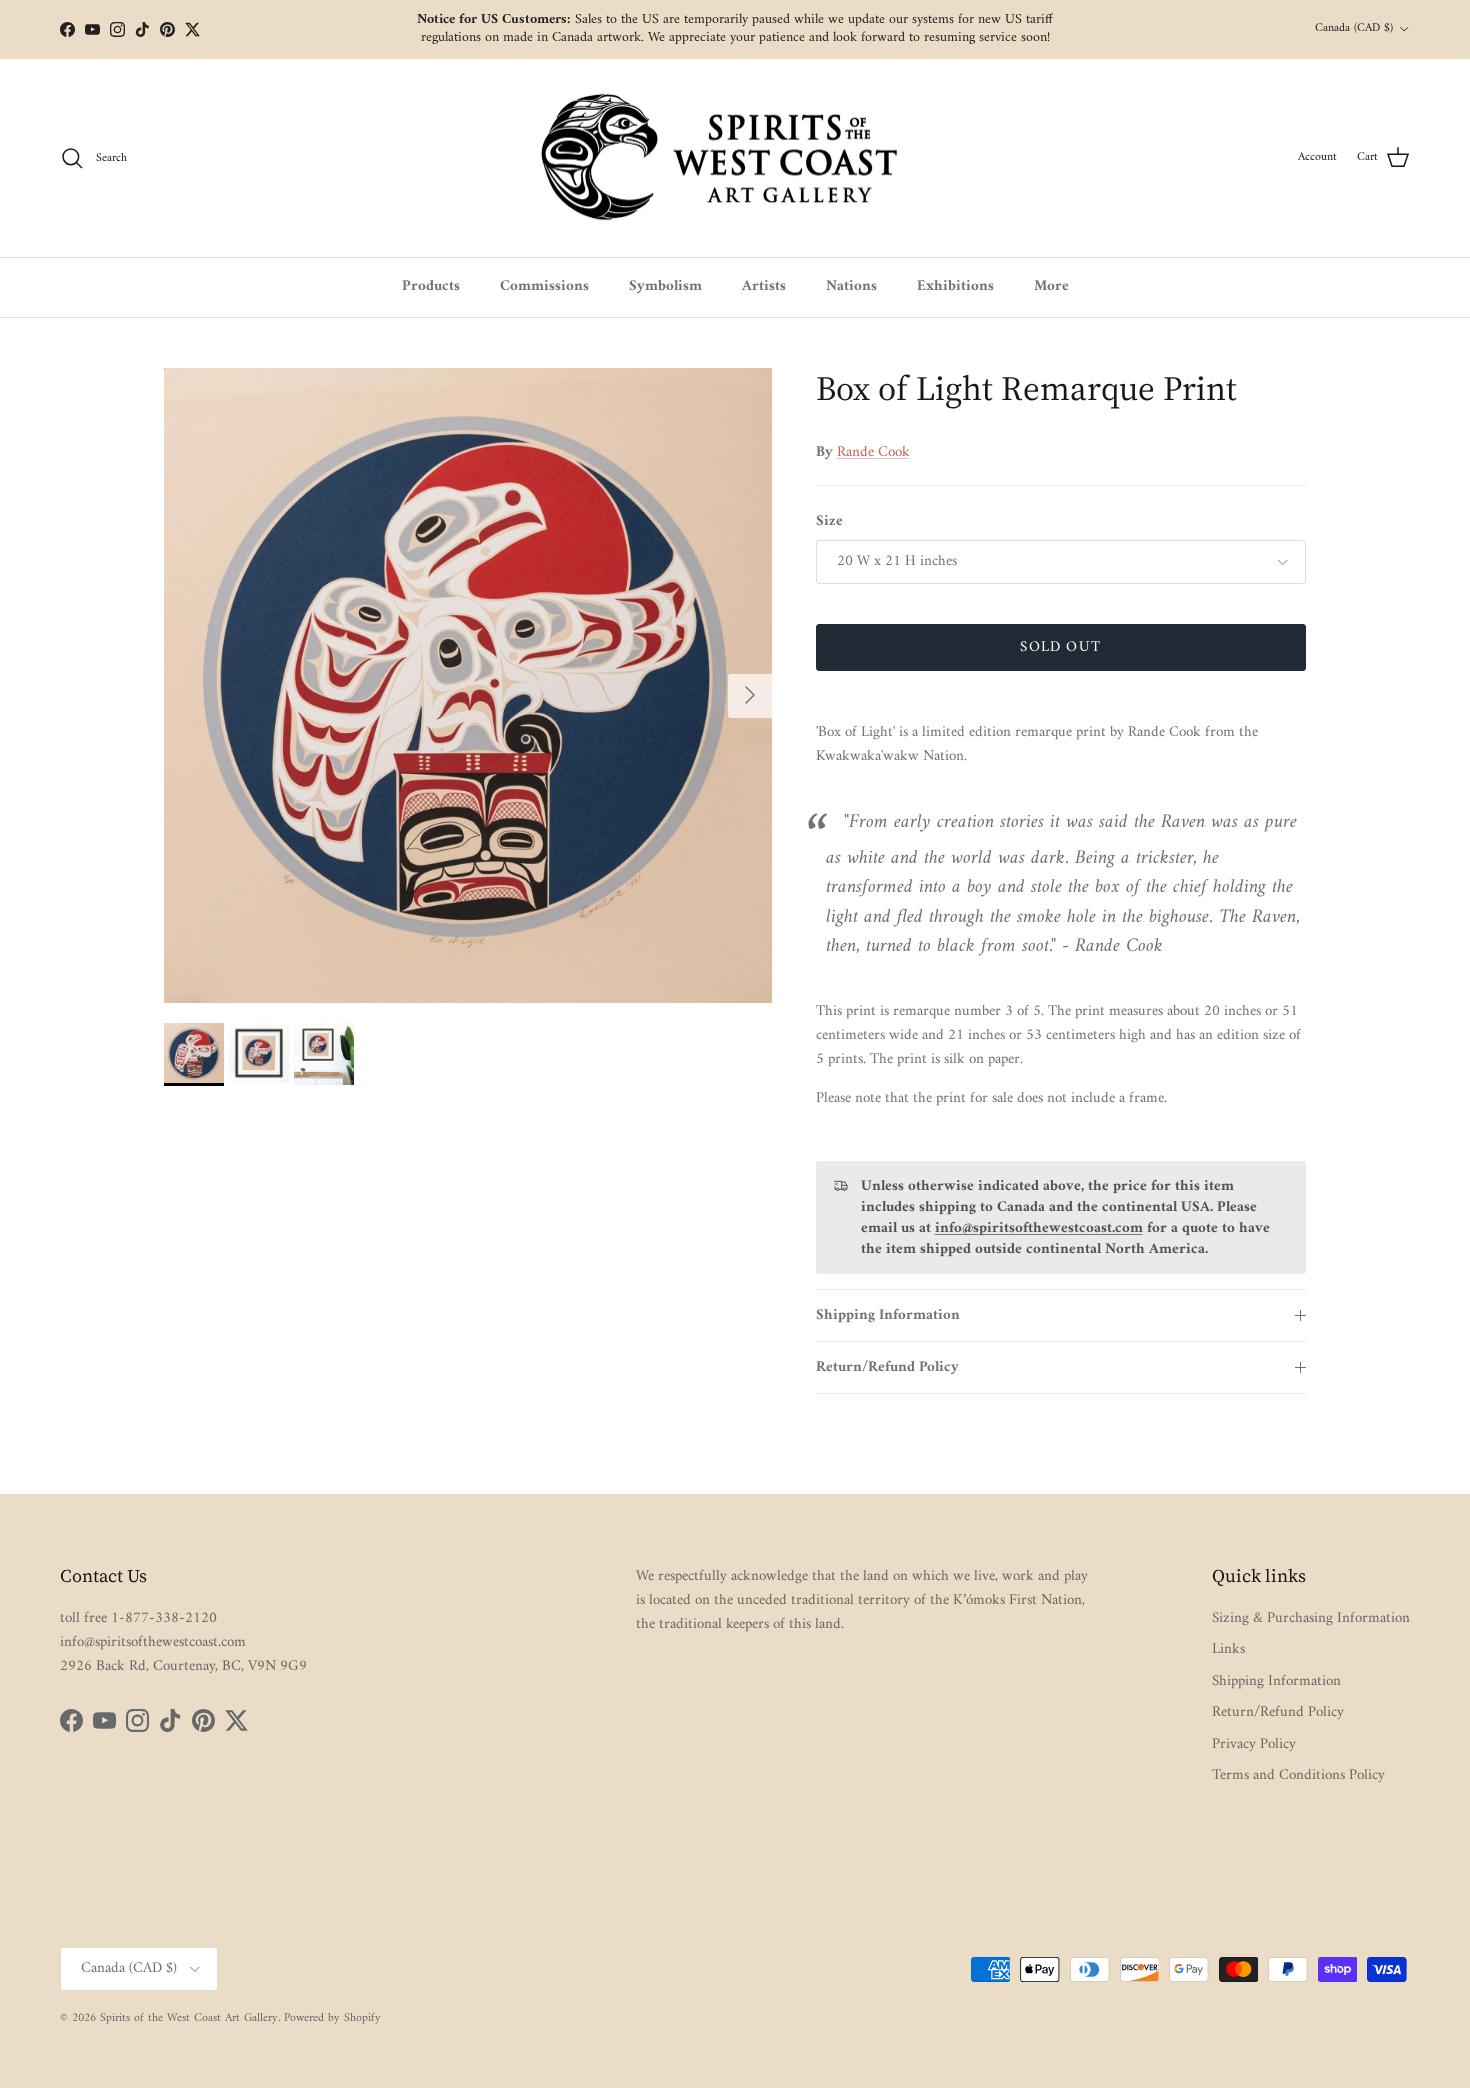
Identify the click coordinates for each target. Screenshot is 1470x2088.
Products (431, 286)
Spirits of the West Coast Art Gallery (189, 2018)
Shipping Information (888, 1315)
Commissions (544, 286)
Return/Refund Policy (887, 1367)
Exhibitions (955, 286)
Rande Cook (873, 452)
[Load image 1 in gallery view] (468, 685)
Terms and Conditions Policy (1298, 1775)
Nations (851, 286)
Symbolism (665, 286)
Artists (764, 286)
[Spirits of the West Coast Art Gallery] (735, 158)
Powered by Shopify (332, 2018)
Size (829, 521)
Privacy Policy (1254, 1744)
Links (1228, 1649)
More (1051, 286)
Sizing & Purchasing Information (1311, 1618)
